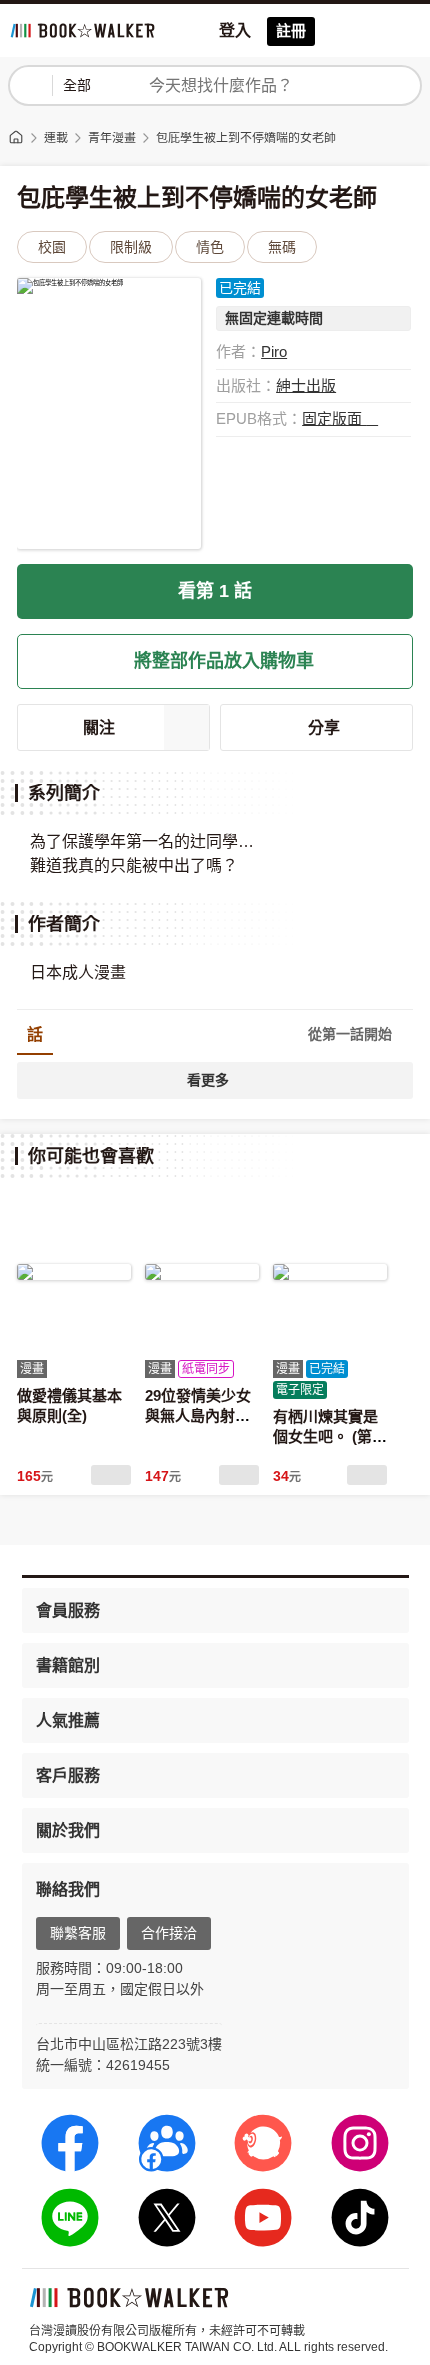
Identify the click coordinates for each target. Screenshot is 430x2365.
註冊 (291, 30)
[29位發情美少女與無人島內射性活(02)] (202, 1272)
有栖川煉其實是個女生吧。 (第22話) (326, 1436)
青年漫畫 (112, 138)
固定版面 (334, 418)
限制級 (131, 247)
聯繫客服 (78, 1933)
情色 (210, 247)
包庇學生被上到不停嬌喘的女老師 (246, 138)
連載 (56, 138)
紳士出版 (306, 385)
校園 (52, 247)
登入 (235, 30)
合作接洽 (169, 1933)
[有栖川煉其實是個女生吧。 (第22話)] (330, 1272)
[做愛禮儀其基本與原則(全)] (74, 1272)
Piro (274, 351)
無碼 (282, 247)
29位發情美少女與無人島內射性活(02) (198, 1415)
